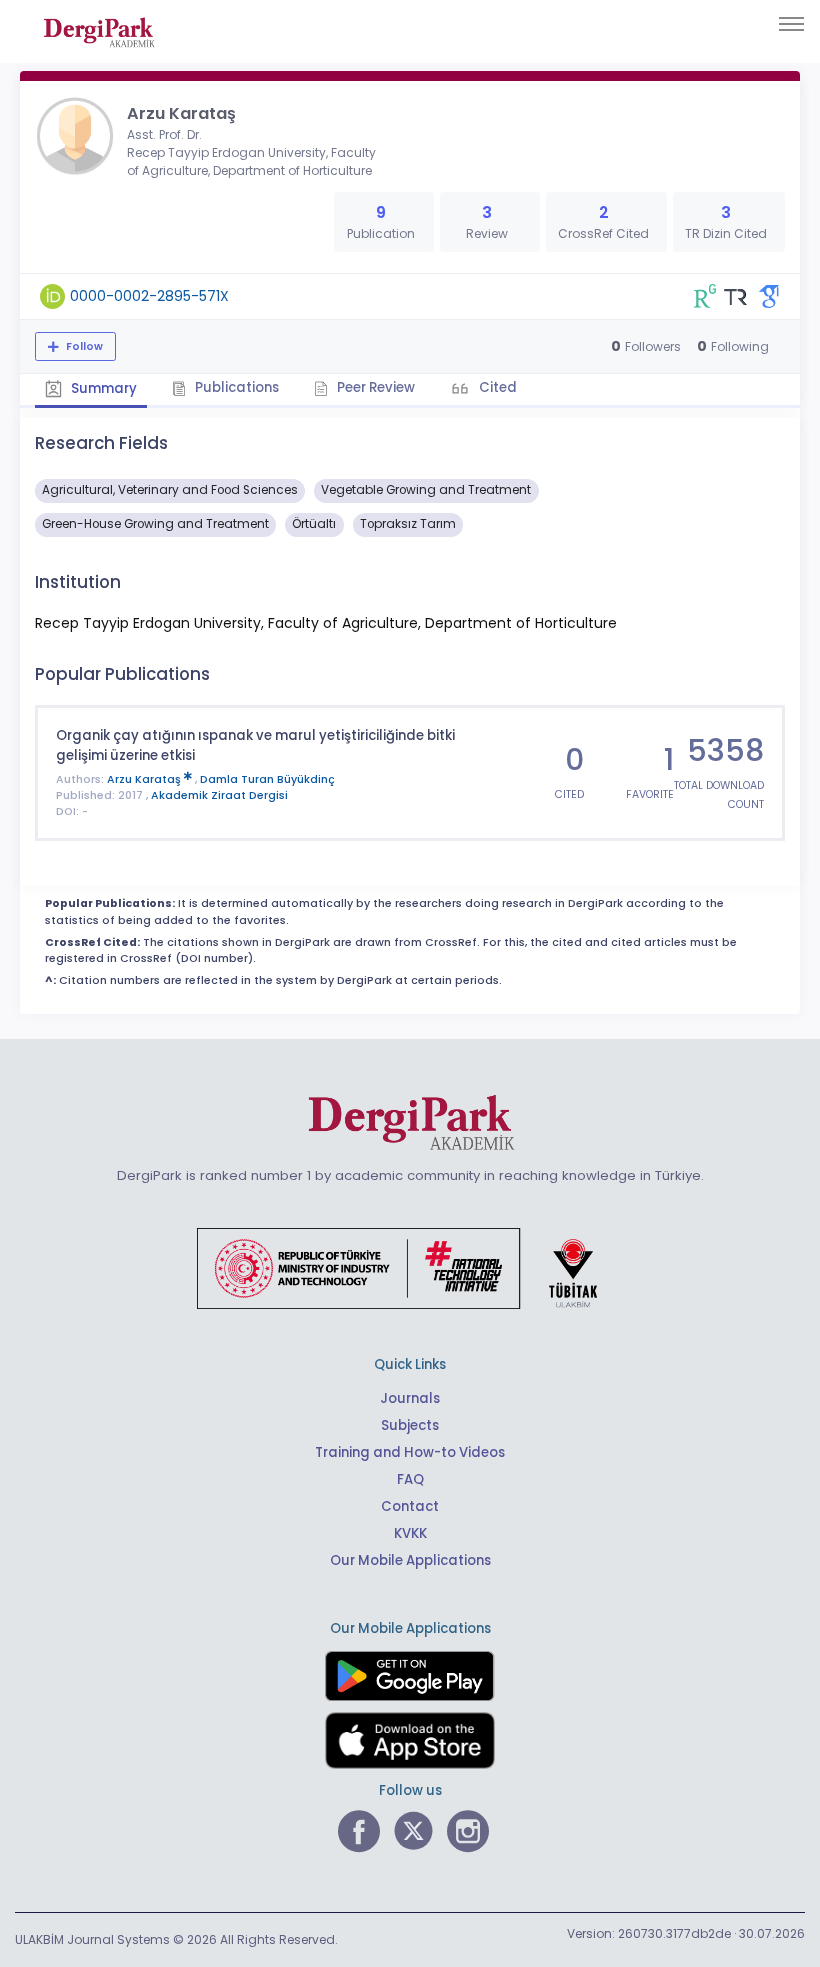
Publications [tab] (235, 387)
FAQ (410, 1479)
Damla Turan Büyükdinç (267, 779)
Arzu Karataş (145, 779)
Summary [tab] (102, 388)
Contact (410, 1506)
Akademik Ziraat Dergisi (219, 795)
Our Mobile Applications (410, 1560)
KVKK (410, 1533)
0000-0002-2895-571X (149, 296)
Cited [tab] (496, 387)
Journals (410, 1398)
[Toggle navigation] (791, 24)
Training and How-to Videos (410, 1452)
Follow (83, 346)
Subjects (410, 1425)
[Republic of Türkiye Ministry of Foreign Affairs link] (410, 1267)
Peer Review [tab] (374, 387)
